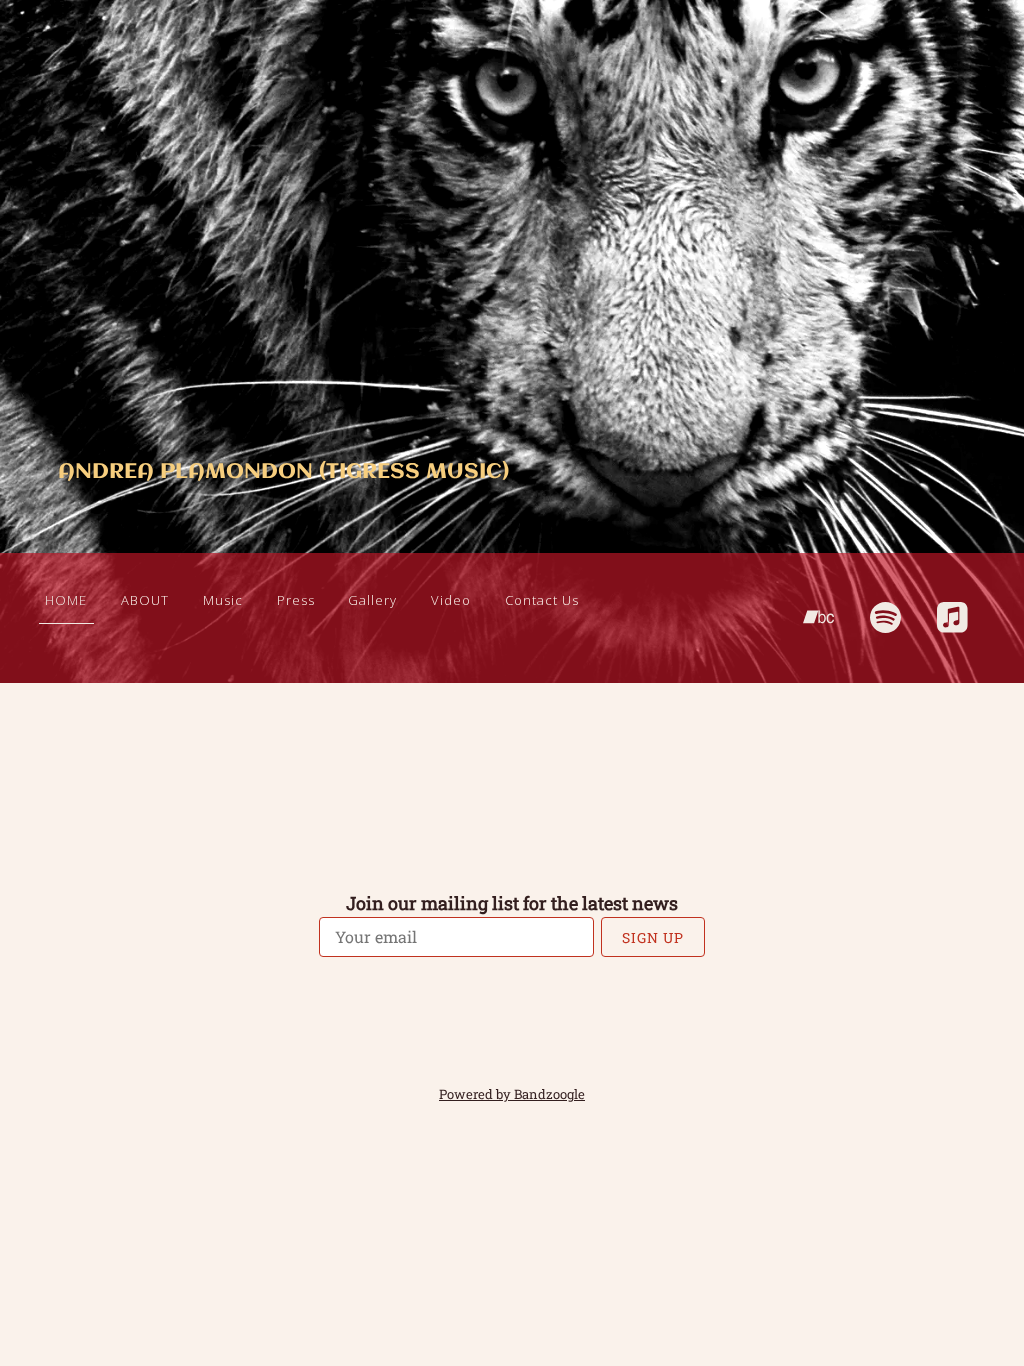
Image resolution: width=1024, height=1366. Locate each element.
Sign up (653, 937)
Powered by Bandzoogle (512, 1094)
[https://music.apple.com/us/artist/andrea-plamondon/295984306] (952, 617)
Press (296, 600)
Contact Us (542, 600)
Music (223, 600)
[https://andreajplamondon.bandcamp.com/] (818, 617)
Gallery (372, 600)
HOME (66, 600)
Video (451, 600)
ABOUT (145, 600)
